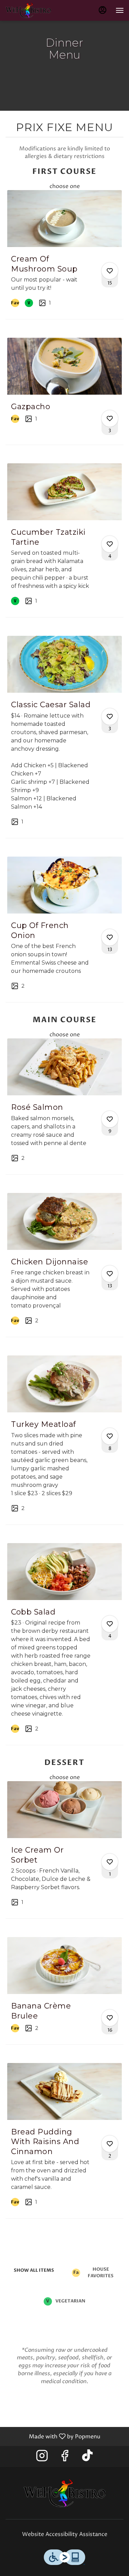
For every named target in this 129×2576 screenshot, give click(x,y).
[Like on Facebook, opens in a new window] (65, 2458)
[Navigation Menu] (120, 10)
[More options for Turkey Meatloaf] (110, 1436)
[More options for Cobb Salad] (110, 1624)
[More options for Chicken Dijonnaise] (110, 1274)
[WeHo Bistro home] (36, 10)
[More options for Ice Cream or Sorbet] (110, 1862)
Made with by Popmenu (53, 2436)
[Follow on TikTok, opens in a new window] (87, 2458)
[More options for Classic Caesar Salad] (110, 717)
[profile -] (103, 10)
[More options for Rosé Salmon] (110, 1119)
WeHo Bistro (64, 2493)
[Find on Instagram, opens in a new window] (42, 2458)
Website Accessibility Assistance (65, 2534)
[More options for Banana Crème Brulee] (110, 2018)
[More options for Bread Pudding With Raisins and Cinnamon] (110, 2144)
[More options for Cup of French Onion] (110, 937)
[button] (64, 254)
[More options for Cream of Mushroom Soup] (110, 271)
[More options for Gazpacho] (110, 418)
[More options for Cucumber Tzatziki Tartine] (110, 544)
